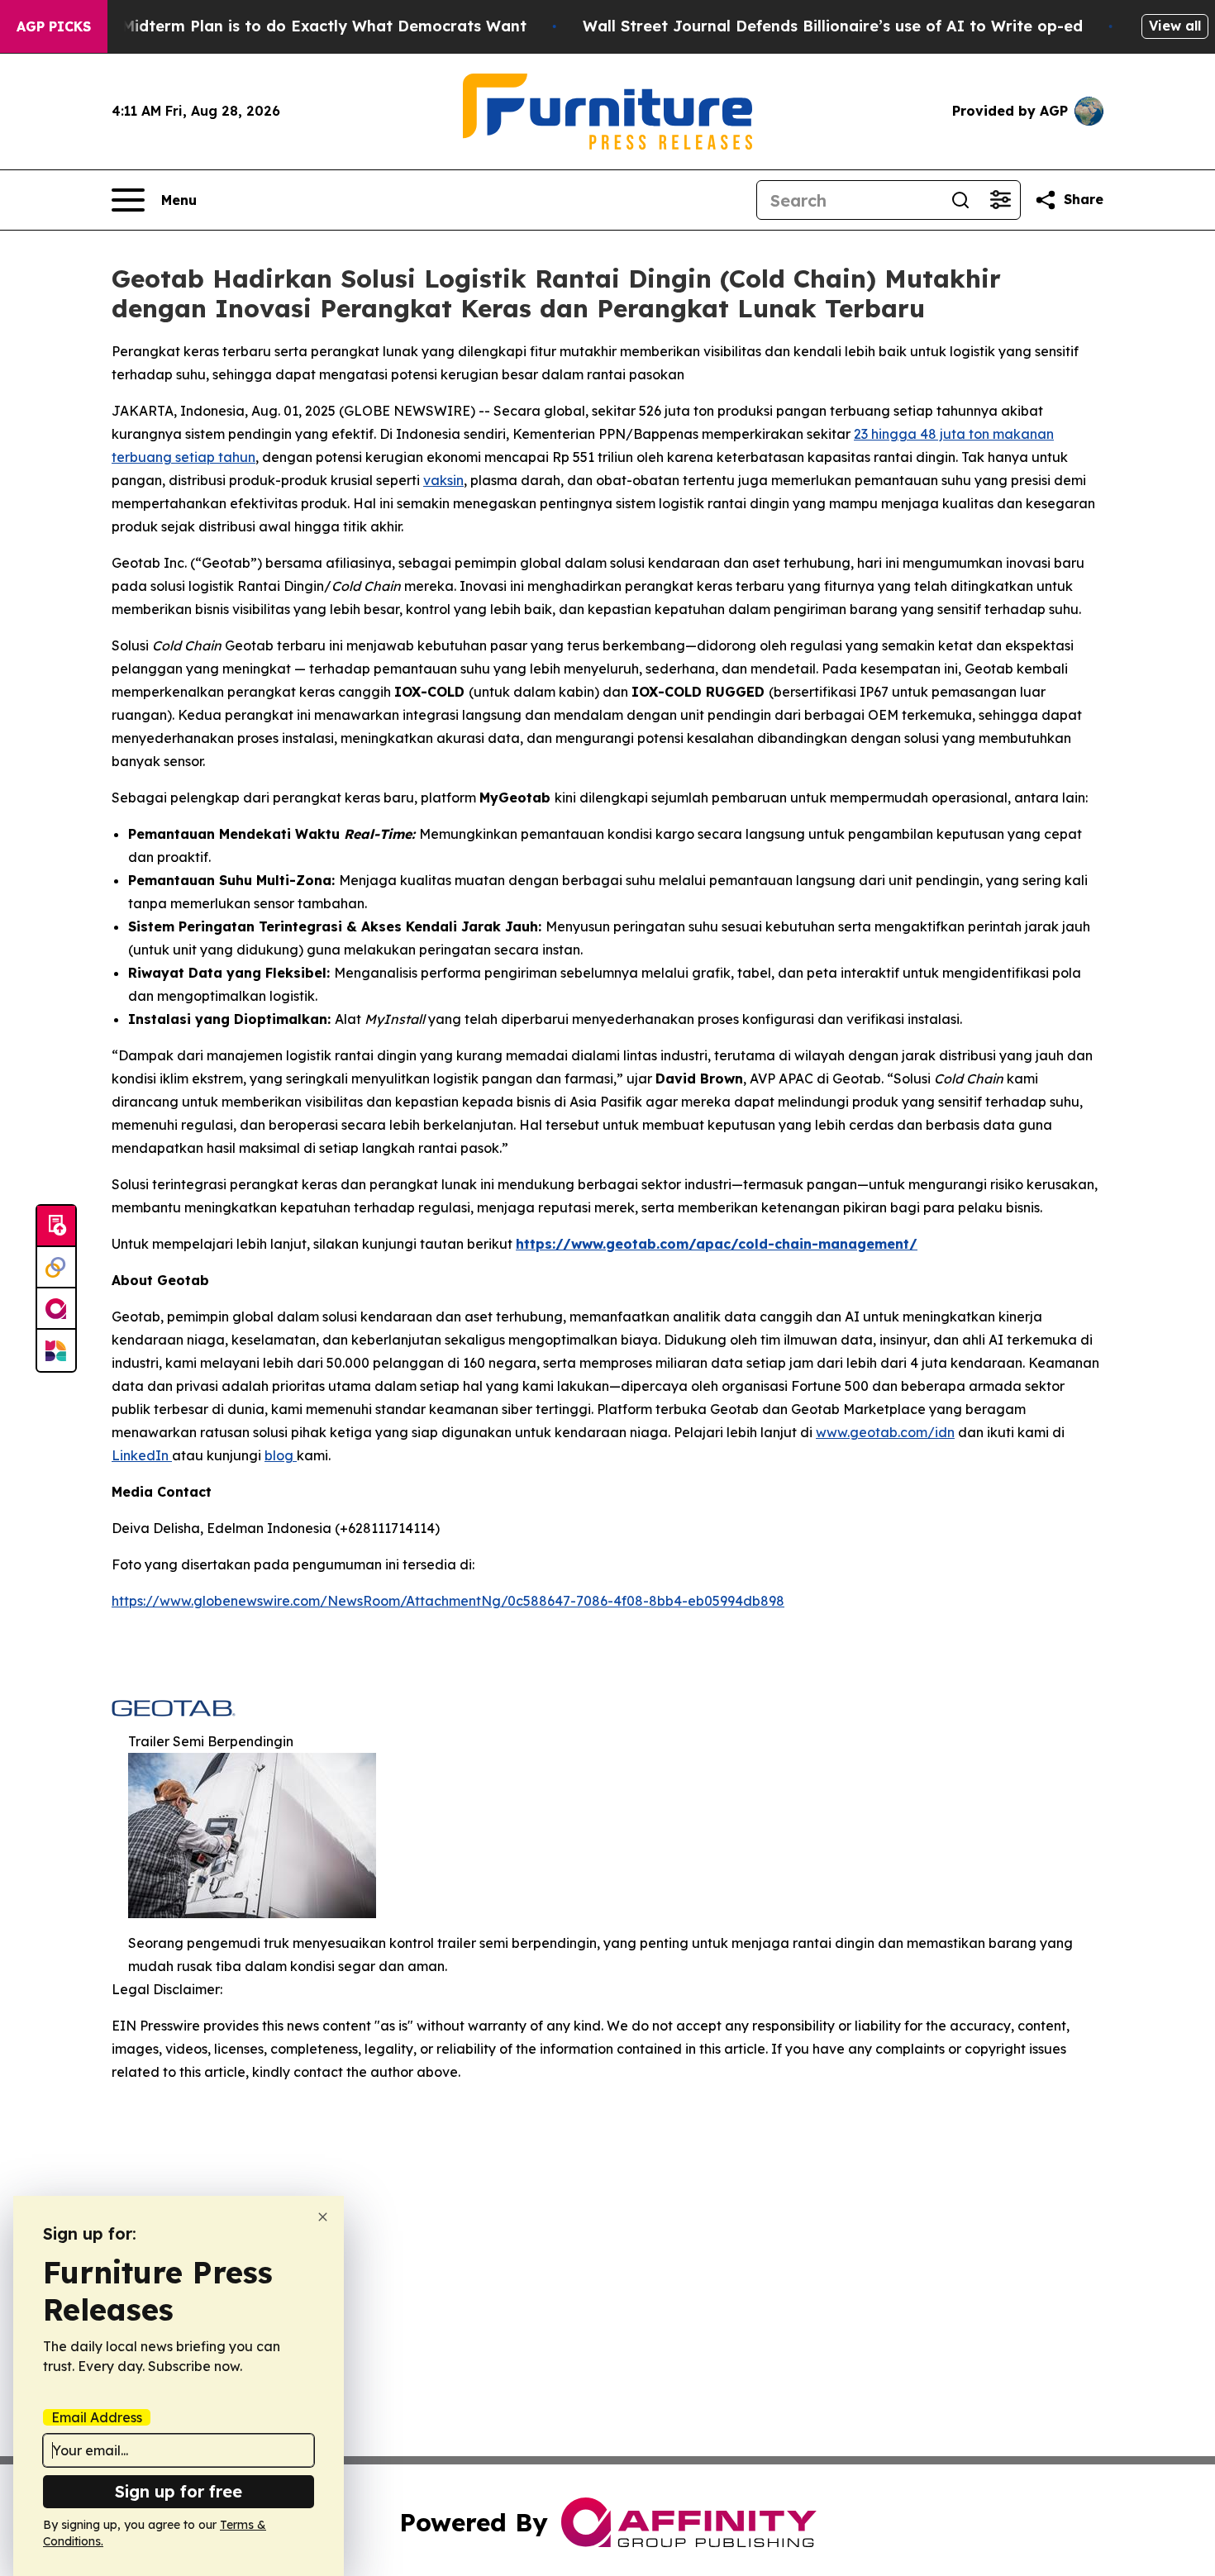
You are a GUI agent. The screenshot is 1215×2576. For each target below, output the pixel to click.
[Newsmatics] (56, 1350)
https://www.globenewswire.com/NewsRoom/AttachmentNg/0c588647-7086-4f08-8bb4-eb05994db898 (448, 1601)
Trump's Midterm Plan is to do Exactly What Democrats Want (292, 26)
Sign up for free (179, 2491)
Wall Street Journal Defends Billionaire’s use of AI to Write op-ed (833, 26)
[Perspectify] (56, 1268)
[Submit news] (56, 1226)
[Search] (960, 200)
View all (1175, 26)
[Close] (323, 2217)
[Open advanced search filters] (1000, 200)
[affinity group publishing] (56, 1309)
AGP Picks (54, 26)
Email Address (97, 2417)
